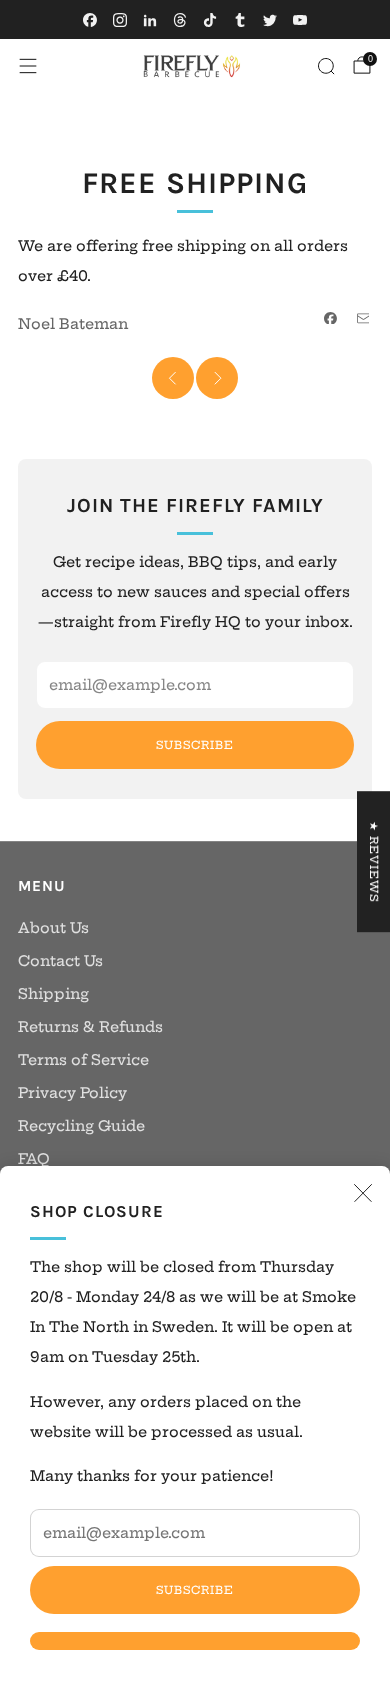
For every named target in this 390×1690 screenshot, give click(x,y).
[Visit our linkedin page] (150, 20)
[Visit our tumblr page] (240, 20)
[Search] (326, 66)
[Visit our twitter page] (270, 20)
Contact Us (60, 961)
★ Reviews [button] (374, 861)
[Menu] (28, 66)
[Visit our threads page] (180, 20)
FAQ (34, 1159)
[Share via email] (363, 318)
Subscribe (195, 1590)
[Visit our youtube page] (300, 20)
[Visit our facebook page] (90, 20)
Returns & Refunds (90, 1027)
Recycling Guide (81, 1126)
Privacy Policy (72, 1093)
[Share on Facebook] (331, 318)
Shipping (53, 994)
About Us (53, 928)
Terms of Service (83, 1060)
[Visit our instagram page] (120, 20)
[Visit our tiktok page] (210, 20)
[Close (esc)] (363, 1193)
